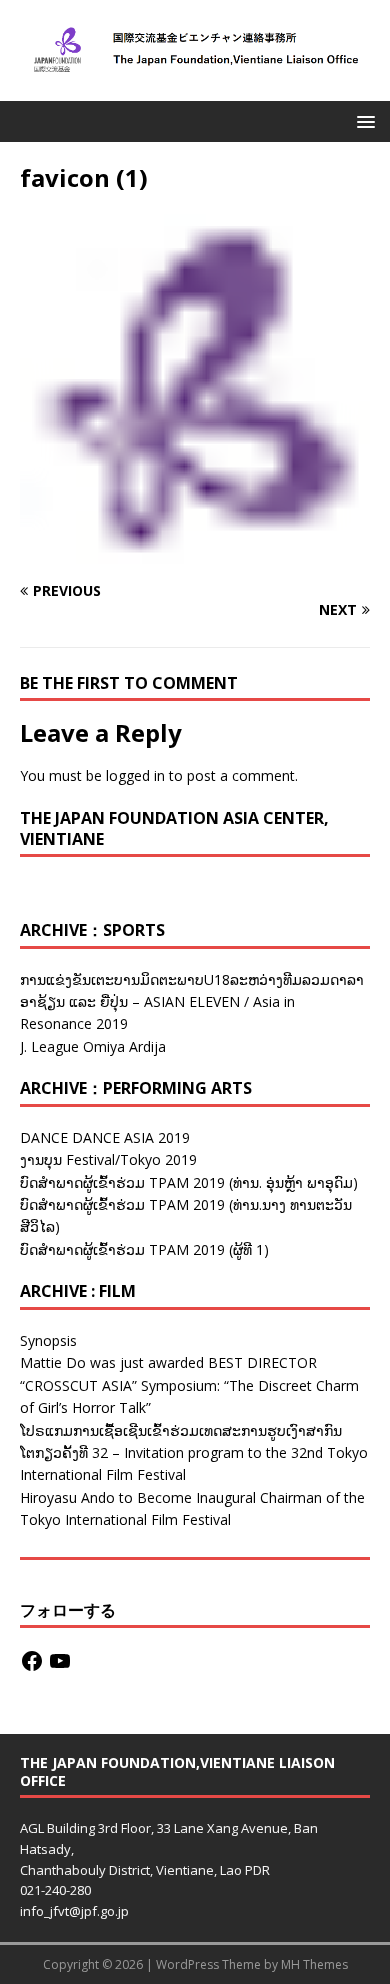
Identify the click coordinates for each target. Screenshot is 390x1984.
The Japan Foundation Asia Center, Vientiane (174, 828)
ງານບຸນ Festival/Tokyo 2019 (108, 1159)
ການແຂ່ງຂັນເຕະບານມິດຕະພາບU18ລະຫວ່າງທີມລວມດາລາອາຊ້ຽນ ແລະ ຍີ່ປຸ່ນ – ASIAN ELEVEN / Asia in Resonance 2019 (192, 1002)
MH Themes (314, 1964)
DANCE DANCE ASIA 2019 (105, 1137)
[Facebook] (32, 1661)
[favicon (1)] (195, 551)
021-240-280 (55, 1890)
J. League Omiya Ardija (93, 1046)
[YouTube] (60, 1661)
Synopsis (48, 1340)
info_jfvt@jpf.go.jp (74, 1911)
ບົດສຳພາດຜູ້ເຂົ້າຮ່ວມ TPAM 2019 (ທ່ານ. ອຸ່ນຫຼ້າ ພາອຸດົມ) (189, 1182)
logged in (135, 775)
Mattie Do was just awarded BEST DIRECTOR (168, 1362)
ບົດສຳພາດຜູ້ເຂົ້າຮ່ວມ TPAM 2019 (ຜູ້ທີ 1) (144, 1249)
